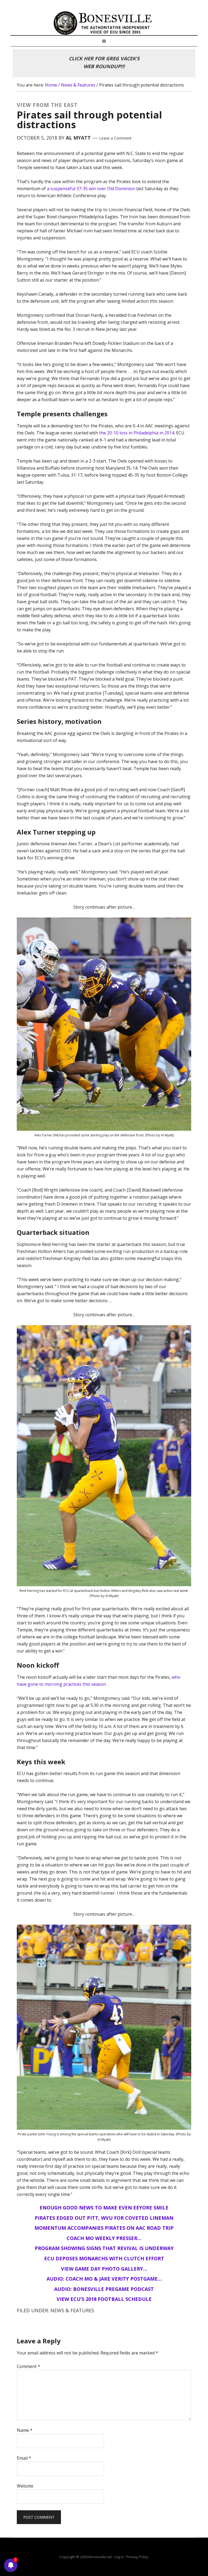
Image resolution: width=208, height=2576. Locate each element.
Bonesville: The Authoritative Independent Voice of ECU (104, 23)
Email (24, 2458)
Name (25, 2430)
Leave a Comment (115, 138)
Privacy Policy (137, 2557)
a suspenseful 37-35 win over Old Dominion (91, 189)
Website (25, 2486)
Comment (28, 2366)
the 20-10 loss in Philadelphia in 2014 (137, 433)
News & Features (72, 2310)
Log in (119, 2557)
